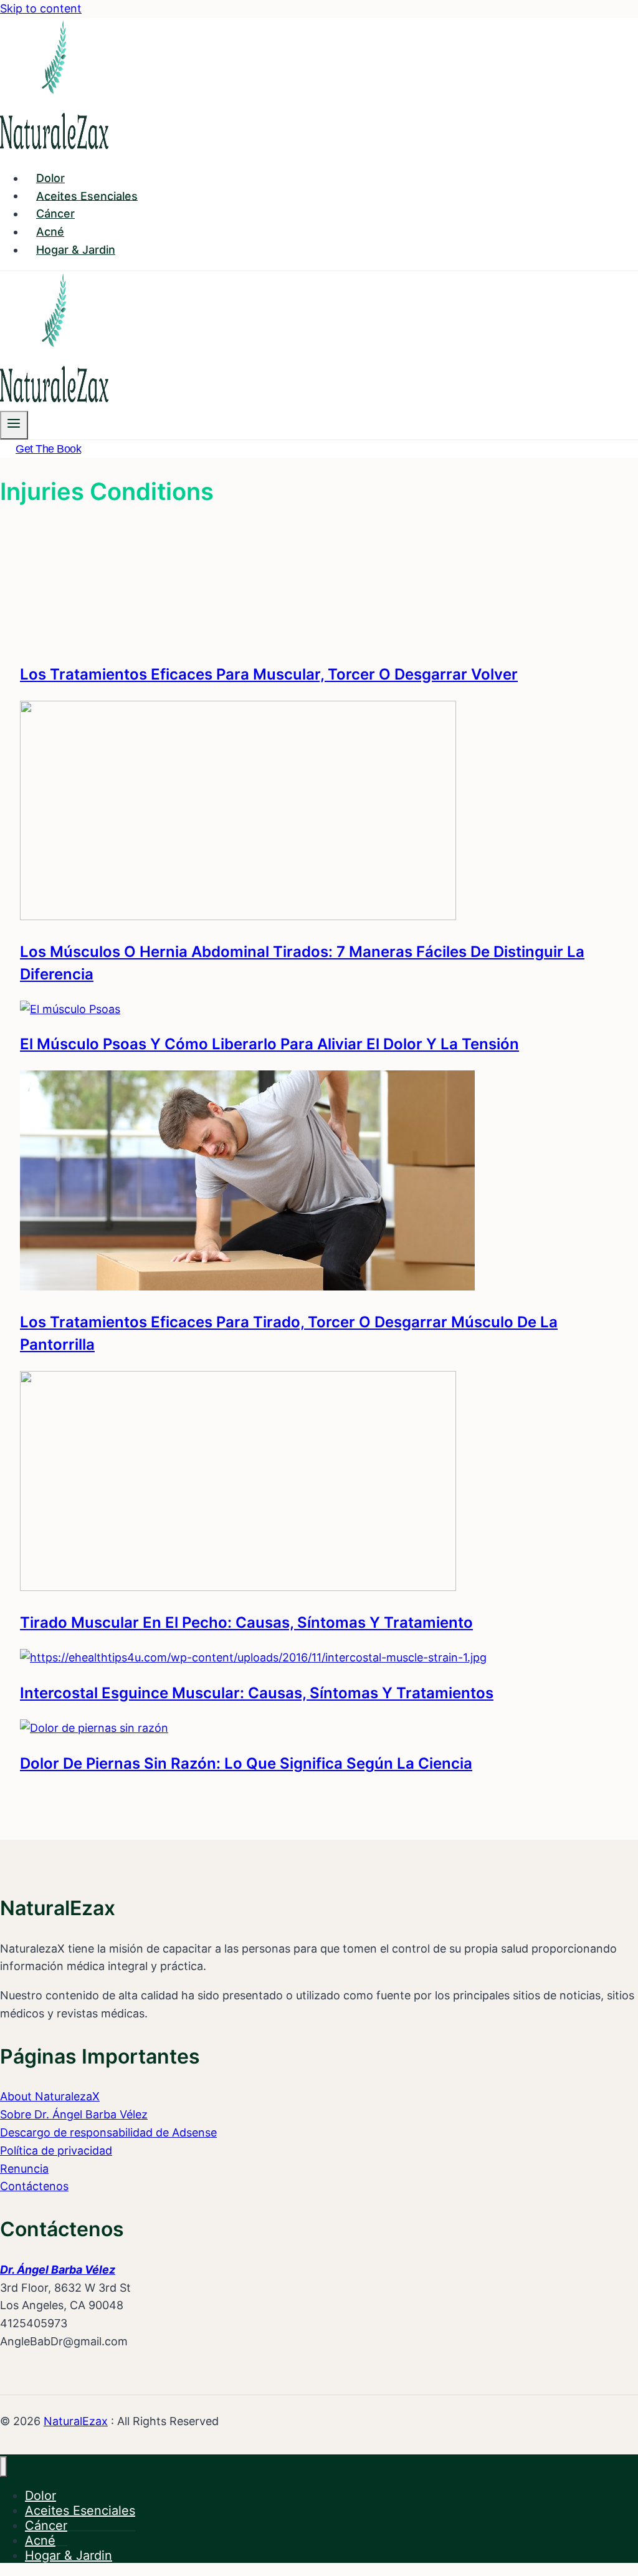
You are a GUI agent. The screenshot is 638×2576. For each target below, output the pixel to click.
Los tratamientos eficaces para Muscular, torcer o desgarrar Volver (269, 674)
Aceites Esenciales (87, 195)
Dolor (50, 178)
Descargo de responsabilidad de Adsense (108, 2132)
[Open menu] (14, 425)
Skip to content (41, 8)
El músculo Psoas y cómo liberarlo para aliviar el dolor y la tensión (269, 1044)
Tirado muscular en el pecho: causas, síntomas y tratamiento (246, 1622)
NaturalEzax (76, 2421)
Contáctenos (34, 2186)
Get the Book (48, 449)
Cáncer (55, 214)
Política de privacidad (56, 2151)
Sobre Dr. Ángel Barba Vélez (74, 2114)
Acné (50, 232)
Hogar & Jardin (76, 250)
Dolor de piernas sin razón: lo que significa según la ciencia (246, 1763)
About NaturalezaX (50, 2096)
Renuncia (24, 2169)
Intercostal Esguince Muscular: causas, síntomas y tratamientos (257, 1693)
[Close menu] (3, 2467)
